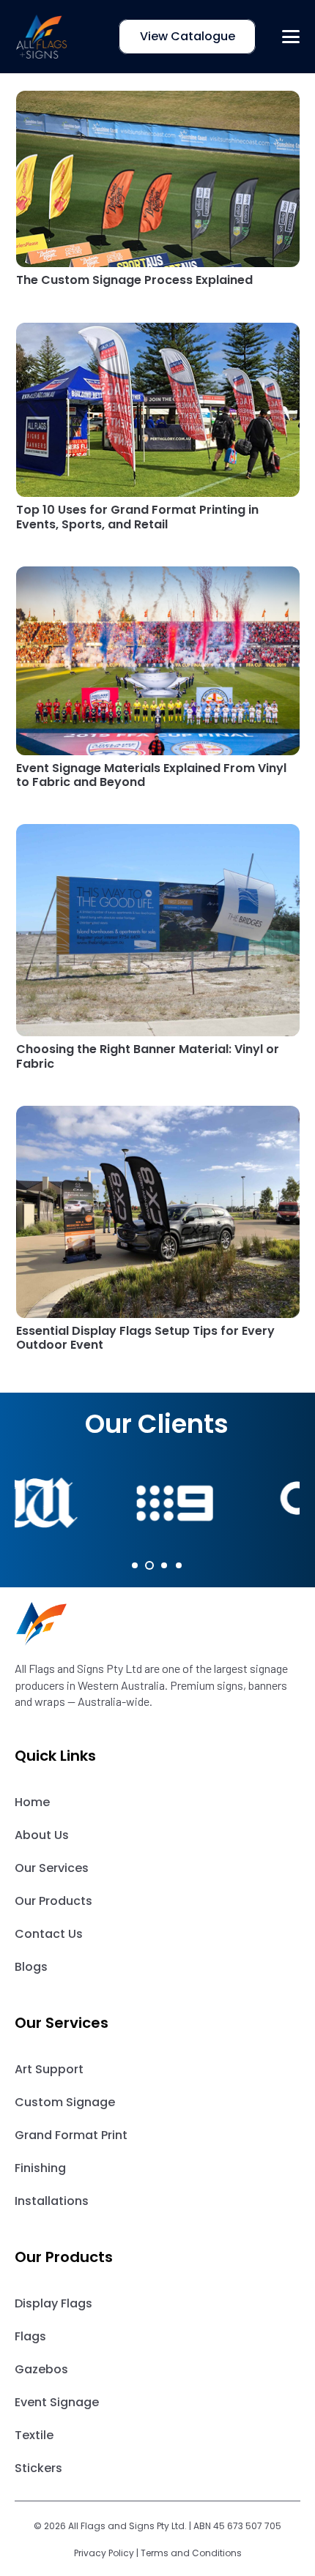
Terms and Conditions (191, 2553)
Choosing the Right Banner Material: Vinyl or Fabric (148, 1056)
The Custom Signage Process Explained (134, 280)
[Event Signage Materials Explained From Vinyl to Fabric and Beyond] (158, 661)
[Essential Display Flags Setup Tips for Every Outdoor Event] (158, 1212)
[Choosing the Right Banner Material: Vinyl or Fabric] (158, 930)
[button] (291, 37)
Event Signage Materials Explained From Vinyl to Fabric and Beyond (151, 775)
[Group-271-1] (157, 1624)
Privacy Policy (104, 2553)
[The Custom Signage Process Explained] (158, 179)
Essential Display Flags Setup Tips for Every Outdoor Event (145, 1338)
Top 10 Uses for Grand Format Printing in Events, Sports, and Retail (137, 517)
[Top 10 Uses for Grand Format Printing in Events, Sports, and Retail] (158, 410)
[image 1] (42, 37)
